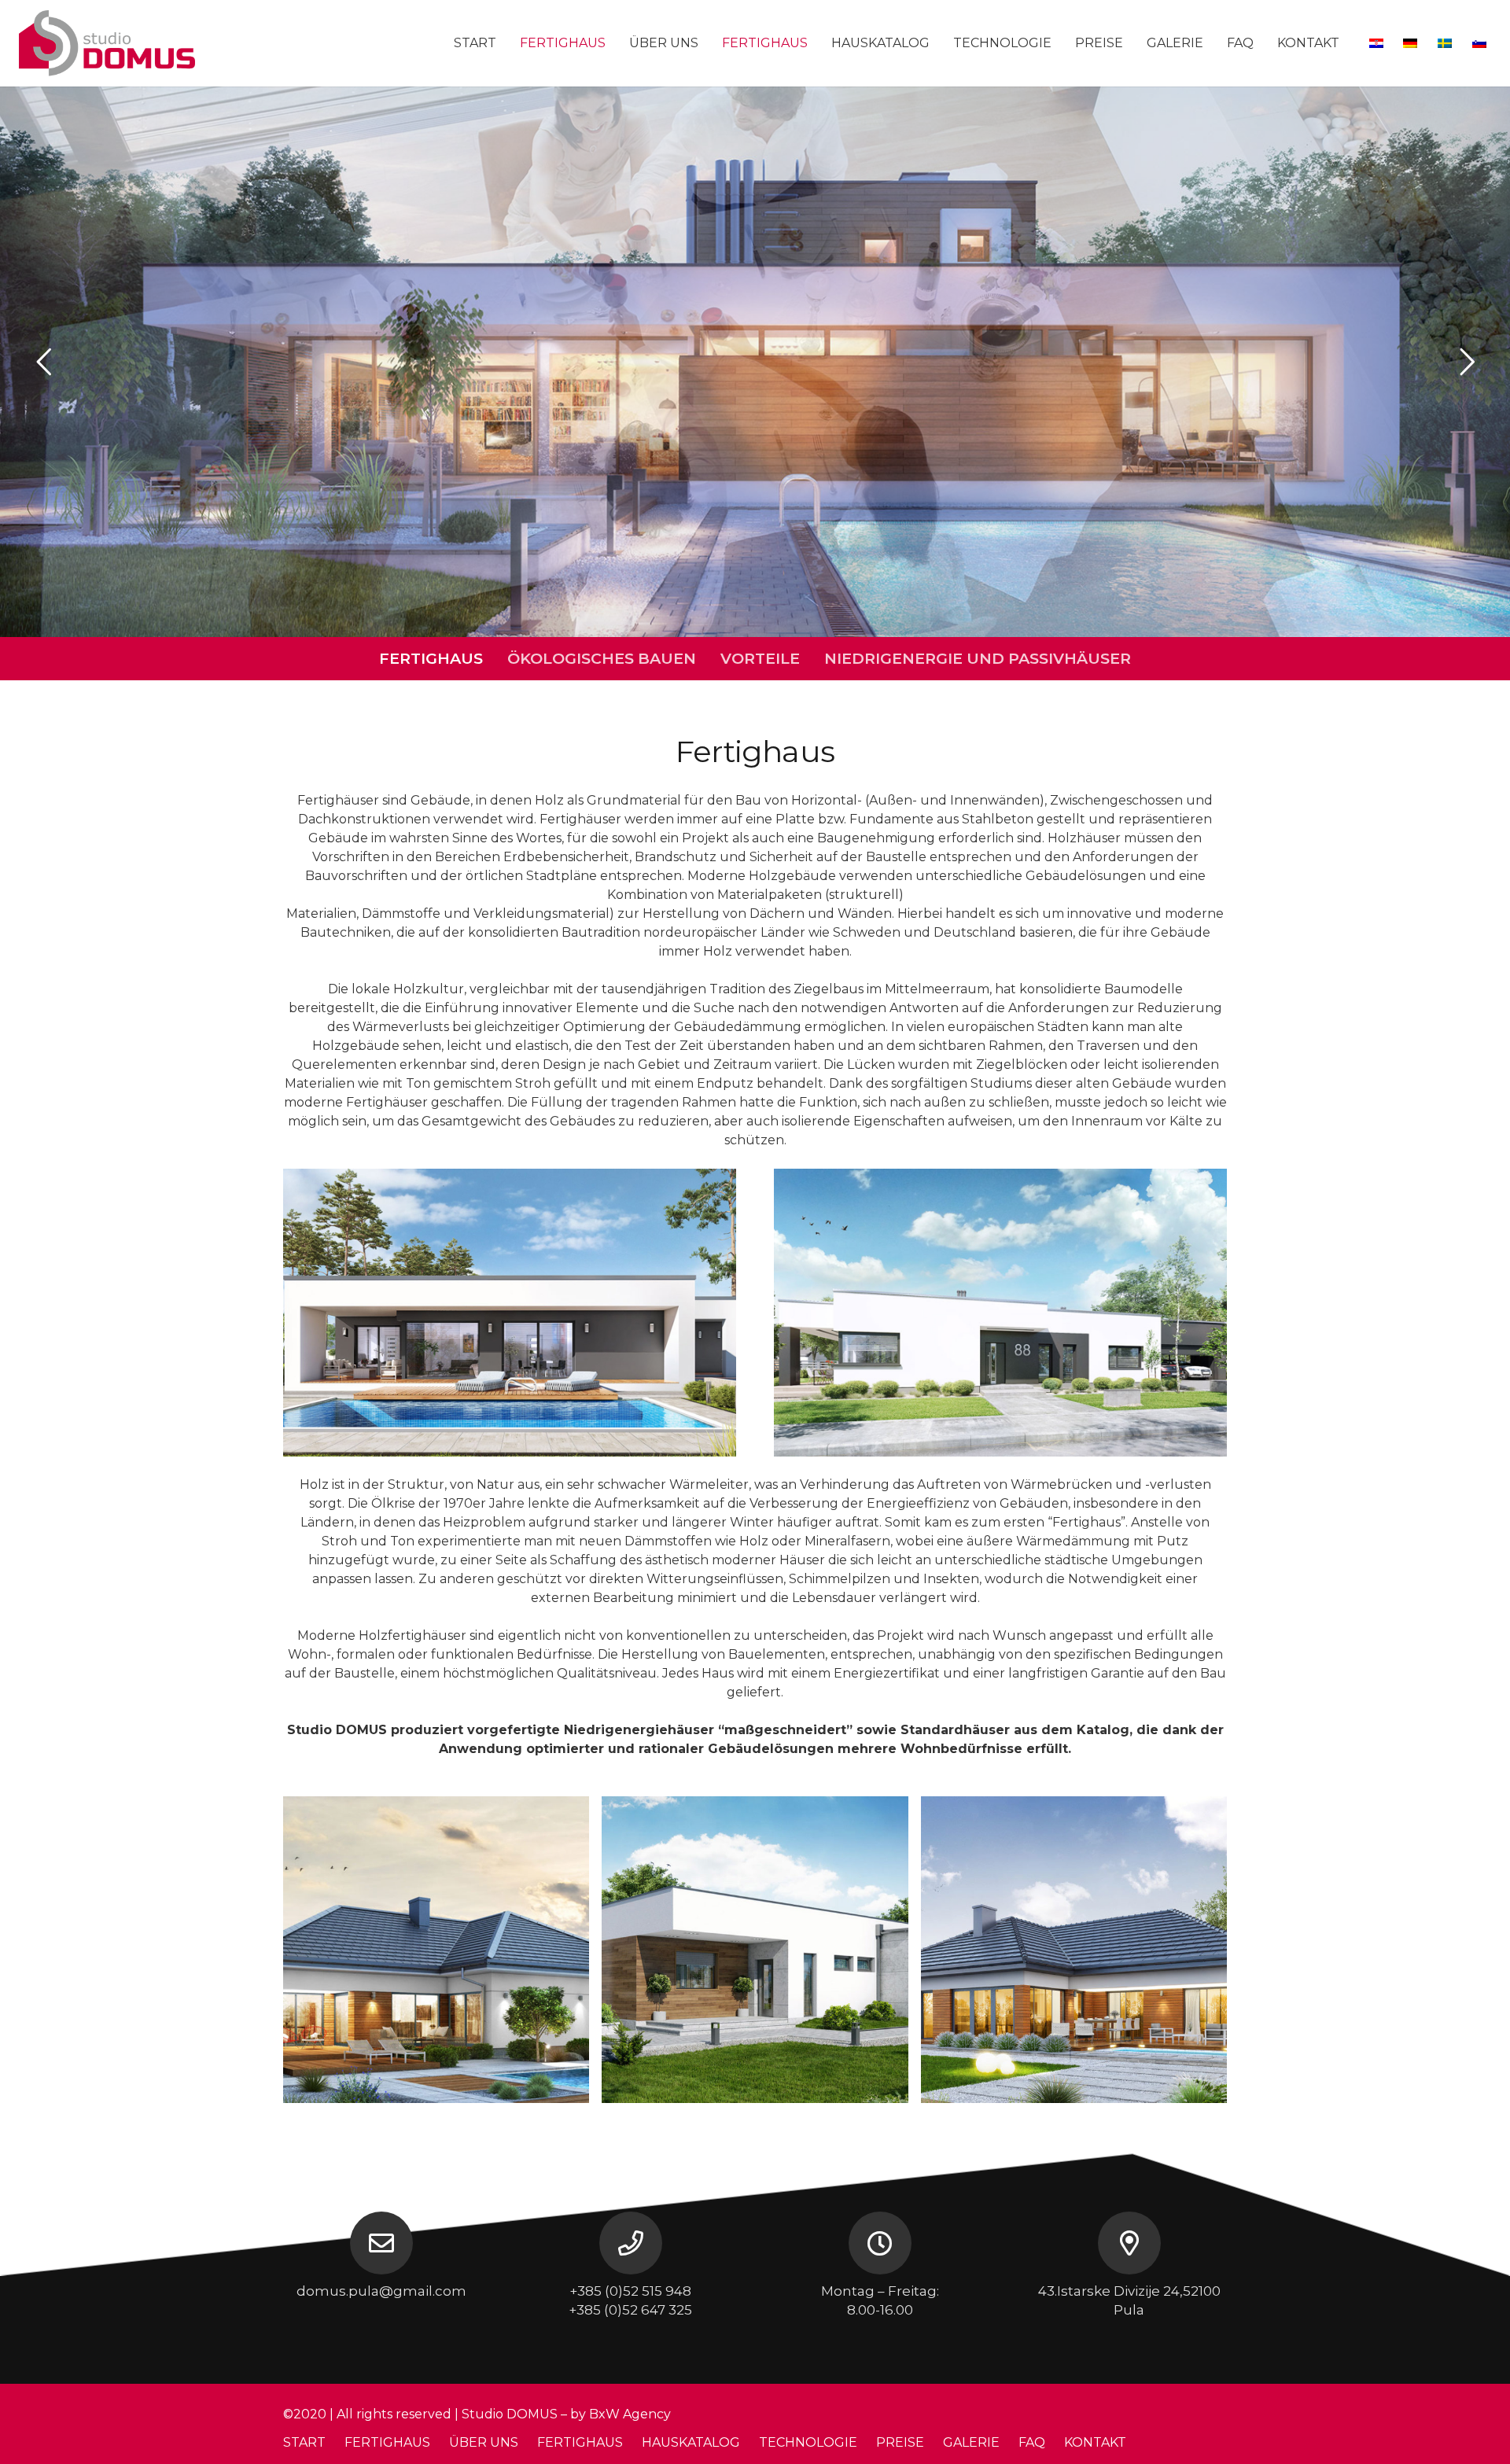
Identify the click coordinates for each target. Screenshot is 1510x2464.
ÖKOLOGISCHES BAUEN (602, 658)
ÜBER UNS (484, 2442)
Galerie (971, 2442)
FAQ (1032, 2442)
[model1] (1074, 1949)
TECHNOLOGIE (808, 2442)
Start (304, 2442)
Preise (900, 2442)
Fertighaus (580, 2442)
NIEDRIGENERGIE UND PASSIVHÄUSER (978, 658)
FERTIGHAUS (431, 658)
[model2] (755, 1949)
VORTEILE (760, 658)
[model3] (436, 1949)
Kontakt (1095, 2442)
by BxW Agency (621, 2414)
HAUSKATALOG (691, 2442)
